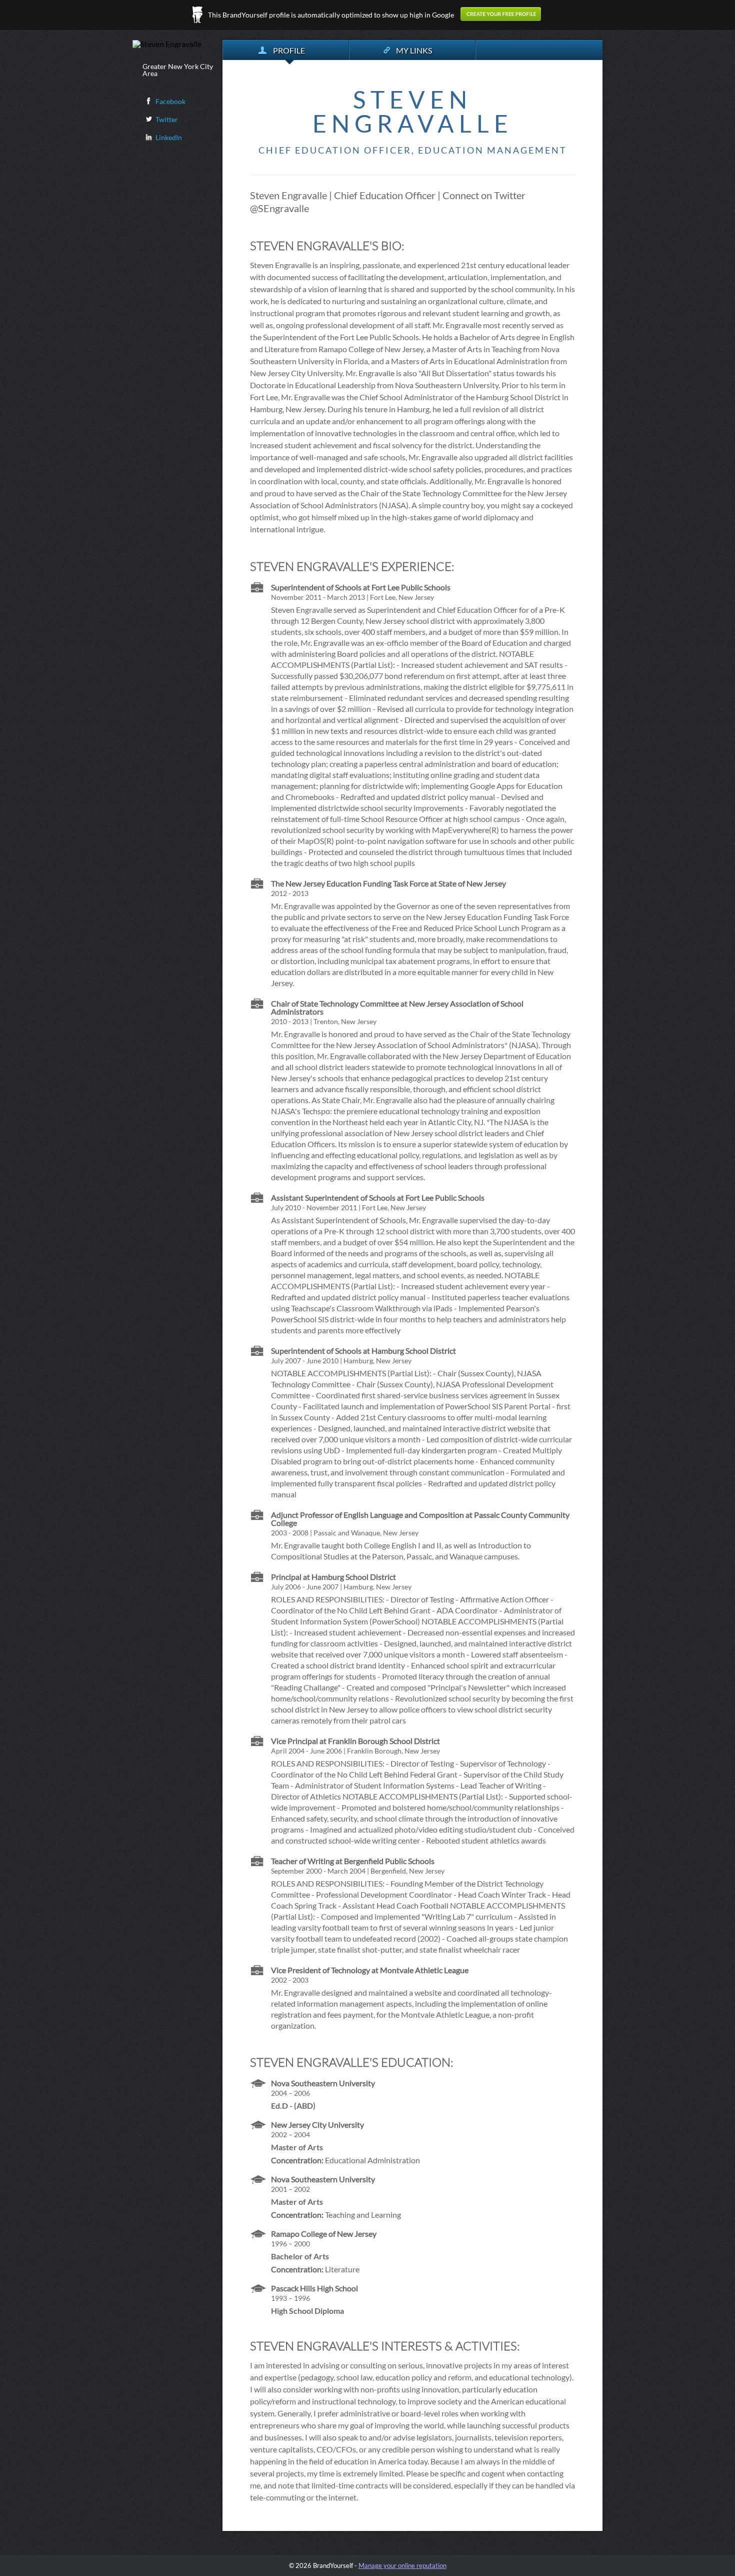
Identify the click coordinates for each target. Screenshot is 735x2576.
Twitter (167, 119)
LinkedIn (169, 137)
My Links (414, 50)
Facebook (170, 101)
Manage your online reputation (402, 2565)
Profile (289, 50)
